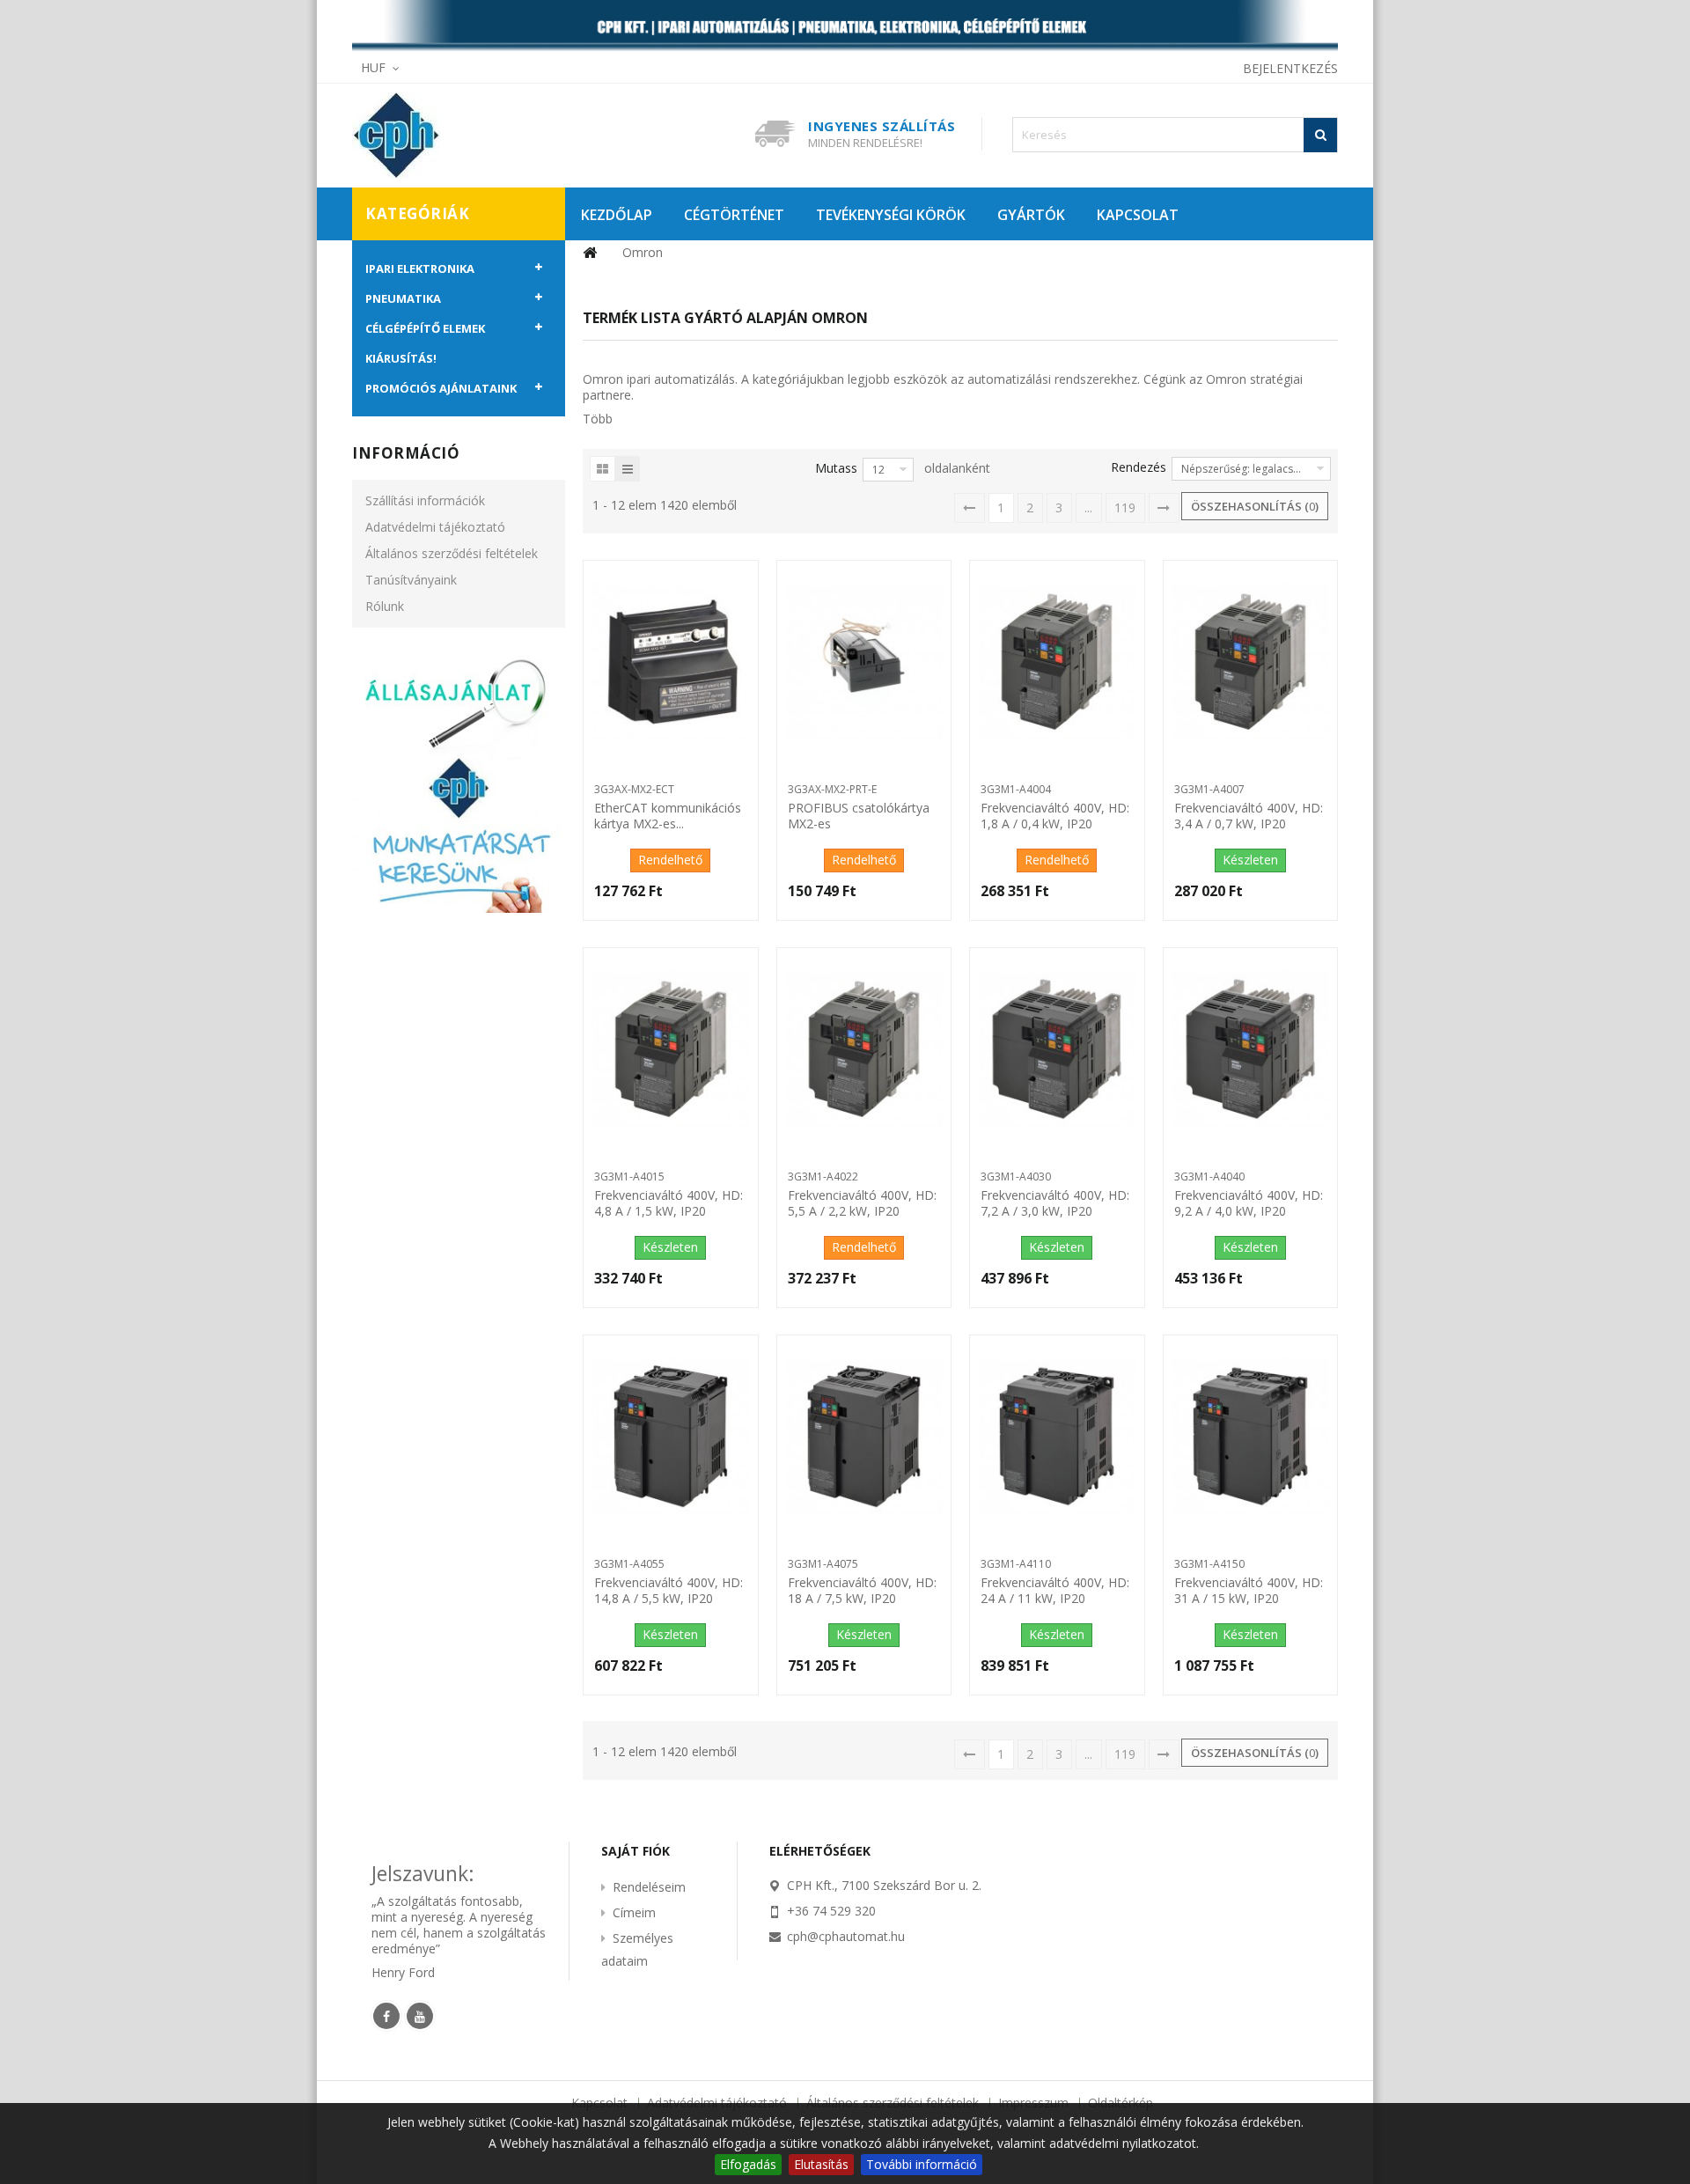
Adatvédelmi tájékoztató (435, 527)
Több (598, 419)
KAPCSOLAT (1138, 215)
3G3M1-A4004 (1016, 789)
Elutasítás (821, 2164)
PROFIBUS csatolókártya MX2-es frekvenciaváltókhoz (859, 817)
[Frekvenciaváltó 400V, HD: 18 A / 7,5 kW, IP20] (864, 1437)
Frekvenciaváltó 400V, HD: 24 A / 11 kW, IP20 (1055, 1591)
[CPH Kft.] (475, 136)
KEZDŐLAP (617, 215)
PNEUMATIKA (403, 298)
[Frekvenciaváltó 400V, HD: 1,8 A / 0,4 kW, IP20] (1057, 662)
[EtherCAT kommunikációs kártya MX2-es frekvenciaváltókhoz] (670, 662)
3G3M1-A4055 (629, 1564)
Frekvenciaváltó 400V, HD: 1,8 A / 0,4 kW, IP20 (1055, 816)
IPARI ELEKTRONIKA (420, 268)
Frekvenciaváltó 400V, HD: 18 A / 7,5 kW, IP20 (862, 1591)
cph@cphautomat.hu (846, 1936)
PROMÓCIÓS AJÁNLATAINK (441, 388)
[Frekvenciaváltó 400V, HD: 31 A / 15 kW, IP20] (1250, 1437)
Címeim (634, 1912)
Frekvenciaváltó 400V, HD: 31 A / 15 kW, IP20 (1249, 1591)
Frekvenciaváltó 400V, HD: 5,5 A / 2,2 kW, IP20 (862, 1203)
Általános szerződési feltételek (452, 553)
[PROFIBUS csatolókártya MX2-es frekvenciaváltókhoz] (864, 662)
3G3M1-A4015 (629, 1177)
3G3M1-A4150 (1209, 1564)
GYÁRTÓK (1031, 215)
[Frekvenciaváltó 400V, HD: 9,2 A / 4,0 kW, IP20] (1250, 1049)
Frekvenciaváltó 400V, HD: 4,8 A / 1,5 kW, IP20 (669, 1203)
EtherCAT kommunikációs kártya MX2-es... (668, 816)
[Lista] (628, 469)
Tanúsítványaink (411, 580)
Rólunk (385, 606)
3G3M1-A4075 (823, 1564)
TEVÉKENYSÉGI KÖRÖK (891, 215)
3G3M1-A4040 (1209, 1177)
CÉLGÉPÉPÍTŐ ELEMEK (425, 328)
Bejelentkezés (1290, 68)
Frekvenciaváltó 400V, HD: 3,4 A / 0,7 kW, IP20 (1249, 816)
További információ (922, 2164)
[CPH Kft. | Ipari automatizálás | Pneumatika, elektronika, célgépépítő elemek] (845, 27)
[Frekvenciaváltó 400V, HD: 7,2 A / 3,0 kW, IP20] (1057, 1049)
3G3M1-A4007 (1209, 789)
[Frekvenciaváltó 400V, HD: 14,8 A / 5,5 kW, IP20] (670, 1437)
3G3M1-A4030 (1016, 1177)
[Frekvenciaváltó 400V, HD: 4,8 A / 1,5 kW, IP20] (670, 1049)
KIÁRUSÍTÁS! (401, 358)
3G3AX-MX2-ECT (634, 789)
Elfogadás (748, 2164)
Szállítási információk (425, 500)
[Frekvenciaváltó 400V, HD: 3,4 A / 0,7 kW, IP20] (1250, 662)
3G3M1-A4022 (823, 1177)
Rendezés (1139, 467)
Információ (406, 453)
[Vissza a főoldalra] (590, 253)
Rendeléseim (649, 1887)
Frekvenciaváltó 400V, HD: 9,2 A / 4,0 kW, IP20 (1249, 1203)
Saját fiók (636, 1851)
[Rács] (603, 469)
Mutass (836, 468)
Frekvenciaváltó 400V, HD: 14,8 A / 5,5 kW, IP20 (669, 1591)
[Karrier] (459, 782)
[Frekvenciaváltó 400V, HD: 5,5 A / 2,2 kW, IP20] (864, 1049)
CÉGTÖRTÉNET (734, 215)
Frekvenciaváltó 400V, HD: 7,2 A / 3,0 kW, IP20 (1055, 1203)
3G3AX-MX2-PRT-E (832, 789)
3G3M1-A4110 (1016, 1564)
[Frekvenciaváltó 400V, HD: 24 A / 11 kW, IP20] (1057, 1437)
